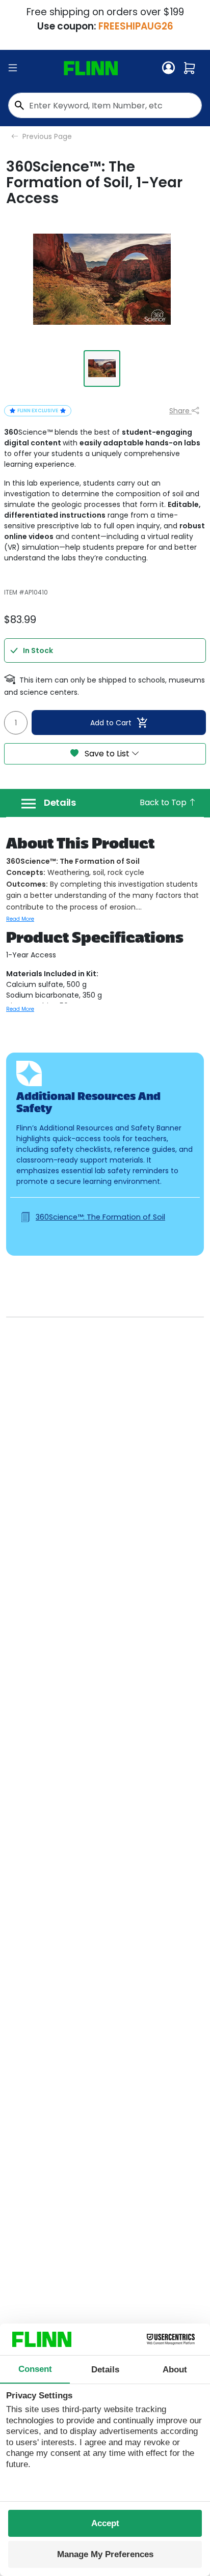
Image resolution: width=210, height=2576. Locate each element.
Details (60, 803)
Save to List (107, 754)
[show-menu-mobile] (13, 68)
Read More (20, 919)
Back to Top (164, 802)
